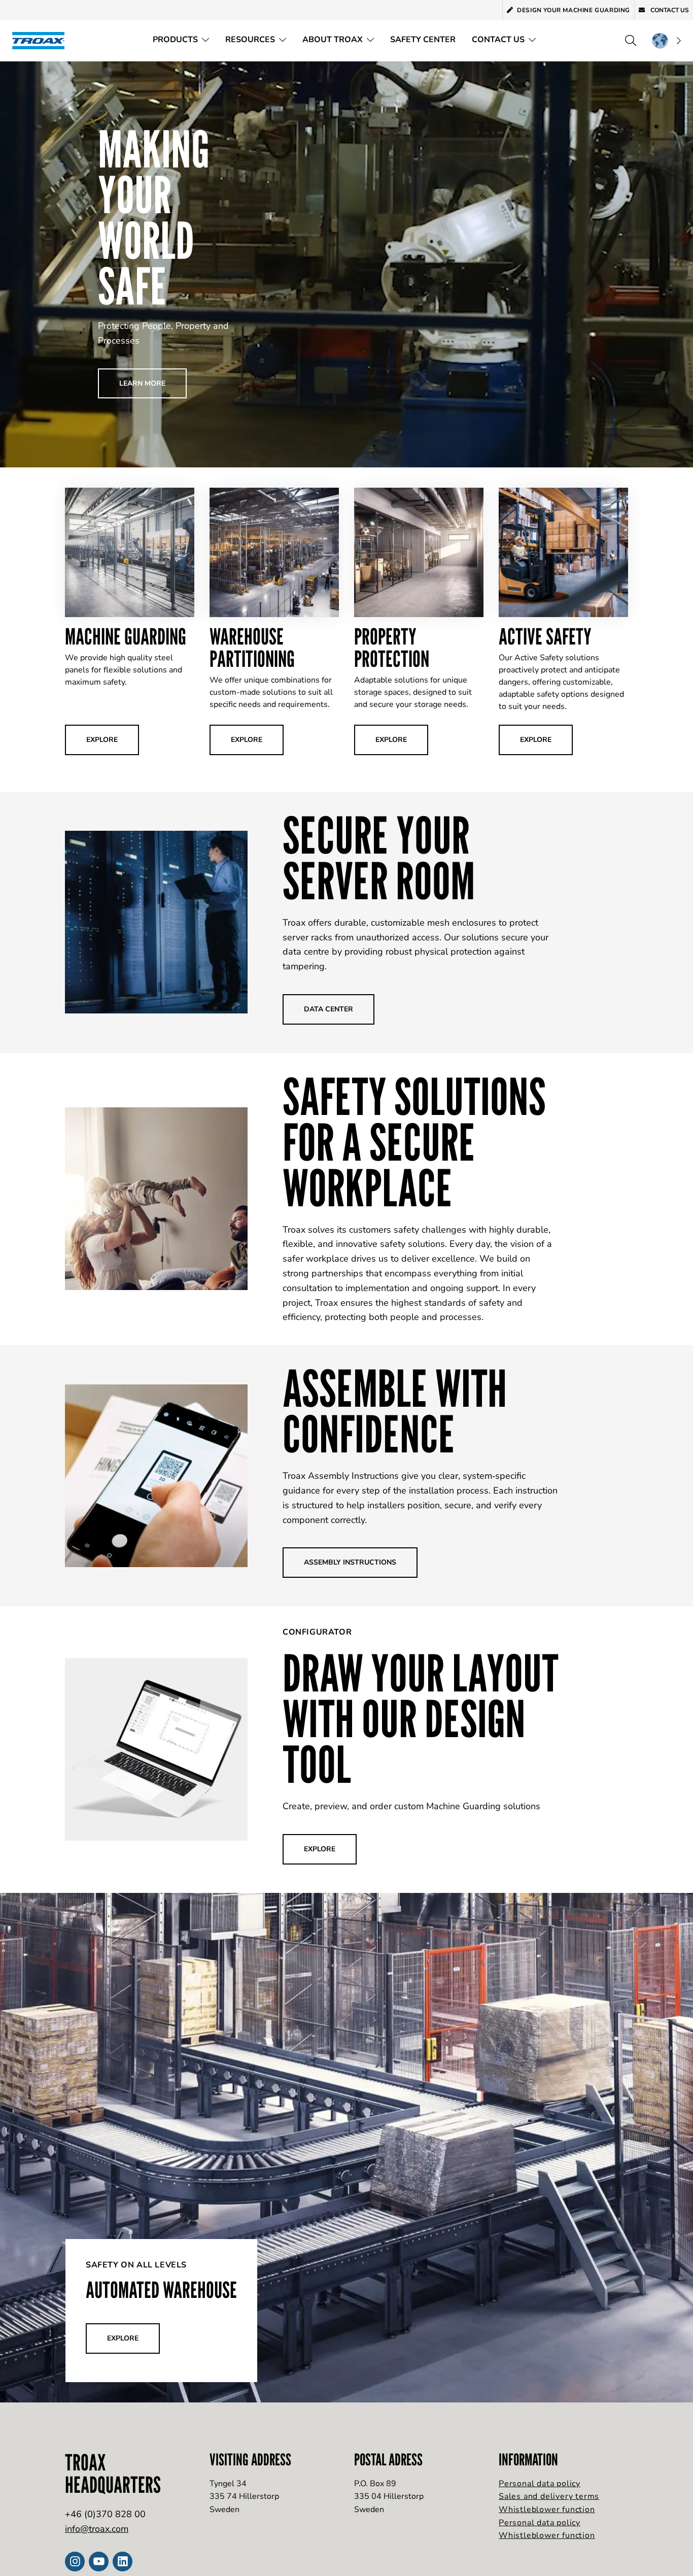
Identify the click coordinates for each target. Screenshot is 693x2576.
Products (175, 40)
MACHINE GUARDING (126, 636)
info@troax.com (97, 2529)
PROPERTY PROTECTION (392, 647)
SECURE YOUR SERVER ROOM (379, 858)
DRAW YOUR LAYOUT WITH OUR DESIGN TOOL (421, 1718)
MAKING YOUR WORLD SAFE (154, 217)
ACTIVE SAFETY (545, 636)
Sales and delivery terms (549, 2496)
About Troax (333, 40)
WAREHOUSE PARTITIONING (252, 647)
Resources (250, 40)
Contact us (669, 10)
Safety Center (423, 40)
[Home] (42, 40)
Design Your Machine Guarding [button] (574, 10)
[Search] (631, 41)
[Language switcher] (666, 41)
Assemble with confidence (395, 1411)
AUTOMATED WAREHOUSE (161, 2290)
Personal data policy (540, 2484)
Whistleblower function (547, 2510)
